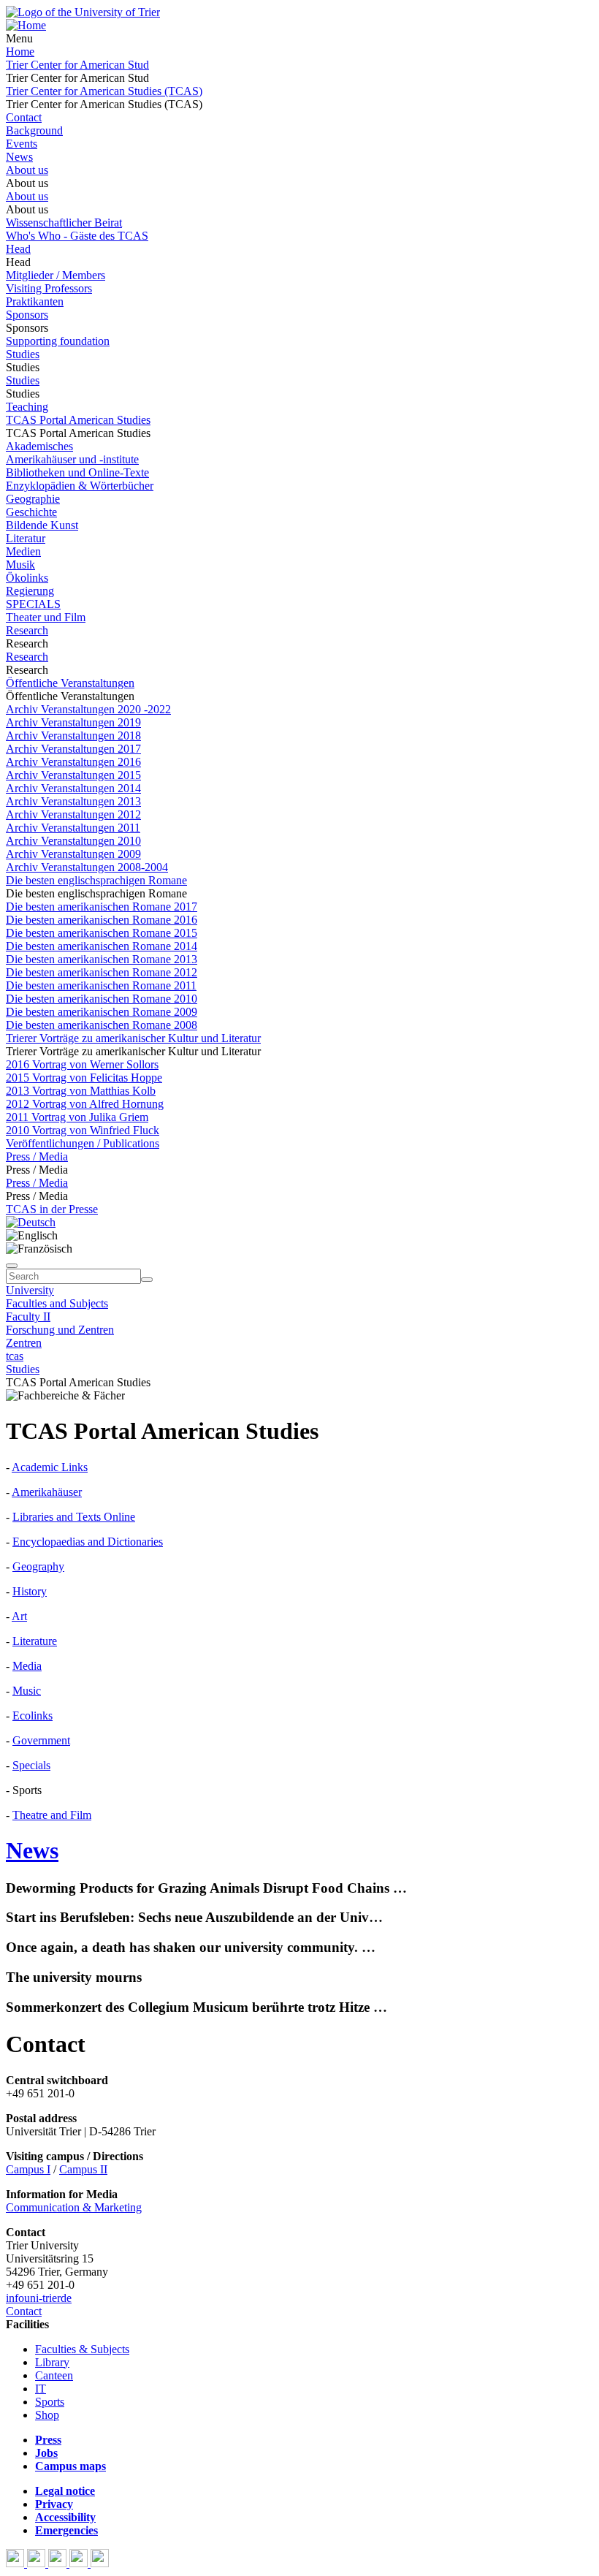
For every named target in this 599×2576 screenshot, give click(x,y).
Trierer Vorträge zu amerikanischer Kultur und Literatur (133, 1038)
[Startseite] (83, 12)
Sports (50, 2402)
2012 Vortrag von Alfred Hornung (85, 1104)
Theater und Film (46, 617)
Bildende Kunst (42, 525)
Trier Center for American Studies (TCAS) (104, 91)
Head (18, 249)
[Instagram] (80, 2563)
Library (52, 2362)
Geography (38, 1566)
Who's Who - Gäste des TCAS (77, 236)
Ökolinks (27, 578)
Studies (23, 354)
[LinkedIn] (100, 2563)
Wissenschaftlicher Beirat (64, 223)
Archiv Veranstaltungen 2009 (73, 854)
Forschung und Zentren (60, 1330)
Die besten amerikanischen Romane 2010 (102, 999)
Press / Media (37, 1156)
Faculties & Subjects (82, 2349)
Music (27, 1691)
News (19, 157)
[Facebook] (16, 2563)
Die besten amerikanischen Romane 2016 (102, 920)
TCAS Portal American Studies (78, 420)
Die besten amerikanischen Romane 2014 (102, 946)
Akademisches (39, 446)
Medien (23, 551)
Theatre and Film (52, 1815)
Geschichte (31, 512)
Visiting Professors (49, 288)
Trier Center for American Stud (77, 65)
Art (19, 1616)
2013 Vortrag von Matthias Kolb (81, 1091)
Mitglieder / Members (56, 275)
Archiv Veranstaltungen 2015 (73, 775)
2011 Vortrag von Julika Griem (77, 1117)
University (30, 1290)
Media (27, 1666)
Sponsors (27, 315)
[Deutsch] (31, 1222)
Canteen (54, 2375)
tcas (15, 1356)
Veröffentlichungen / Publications (83, 1143)
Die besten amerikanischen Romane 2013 (102, 959)
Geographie (33, 499)
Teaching (27, 407)
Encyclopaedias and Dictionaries (88, 1542)
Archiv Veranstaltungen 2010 (73, 841)
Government (41, 1740)
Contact (24, 117)
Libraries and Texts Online (74, 1517)
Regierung (30, 591)
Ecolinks (33, 1716)
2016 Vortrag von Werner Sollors (82, 1064)
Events (22, 144)
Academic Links (50, 1467)
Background (34, 130)
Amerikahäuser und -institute (72, 459)
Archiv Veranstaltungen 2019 (73, 722)
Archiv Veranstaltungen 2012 (73, 814)
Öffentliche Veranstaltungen (70, 683)
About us (27, 170)
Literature (35, 1641)
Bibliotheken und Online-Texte (77, 472)
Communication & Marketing (74, 2207)
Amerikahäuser (47, 1492)
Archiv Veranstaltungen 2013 (73, 801)
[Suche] (12, 1266)
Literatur (26, 538)
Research (27, 630)
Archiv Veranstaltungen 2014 (73, 788)
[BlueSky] (38, 2563)
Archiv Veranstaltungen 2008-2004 (87, 867)
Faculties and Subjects (57, 1303)
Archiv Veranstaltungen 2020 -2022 (88, 709)
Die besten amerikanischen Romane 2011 (101, 985)
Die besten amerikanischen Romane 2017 (102, 907)
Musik (20, 565)
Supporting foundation (58, 341)
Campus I (28, 2169)
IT (41, 2389)
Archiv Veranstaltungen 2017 (73, 749)
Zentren (24, 1343)
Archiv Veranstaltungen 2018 (73, 736)
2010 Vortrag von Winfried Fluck (83, 1130)
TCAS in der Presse (52, 1209)
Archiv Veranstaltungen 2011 (73, 828)
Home (20, 52)
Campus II (83, 2169)
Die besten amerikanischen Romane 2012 (102, 972)
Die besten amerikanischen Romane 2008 (102, 1025)
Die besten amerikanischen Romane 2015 (102, 933)
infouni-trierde (39, 2298)
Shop (47, 2415)
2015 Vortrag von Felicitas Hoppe (84, 1078)
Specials (31, 1765)
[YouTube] (59, 2563)
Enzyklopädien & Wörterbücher (80, 486)
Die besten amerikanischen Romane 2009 (102, 1012)
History (30, 1591)
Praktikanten (35, 301)
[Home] (26, 25)
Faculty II (28, 1317)
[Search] (147, 1280)
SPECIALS (33, 604)
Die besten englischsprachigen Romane (96, 880)
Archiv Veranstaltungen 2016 (73, 762)
